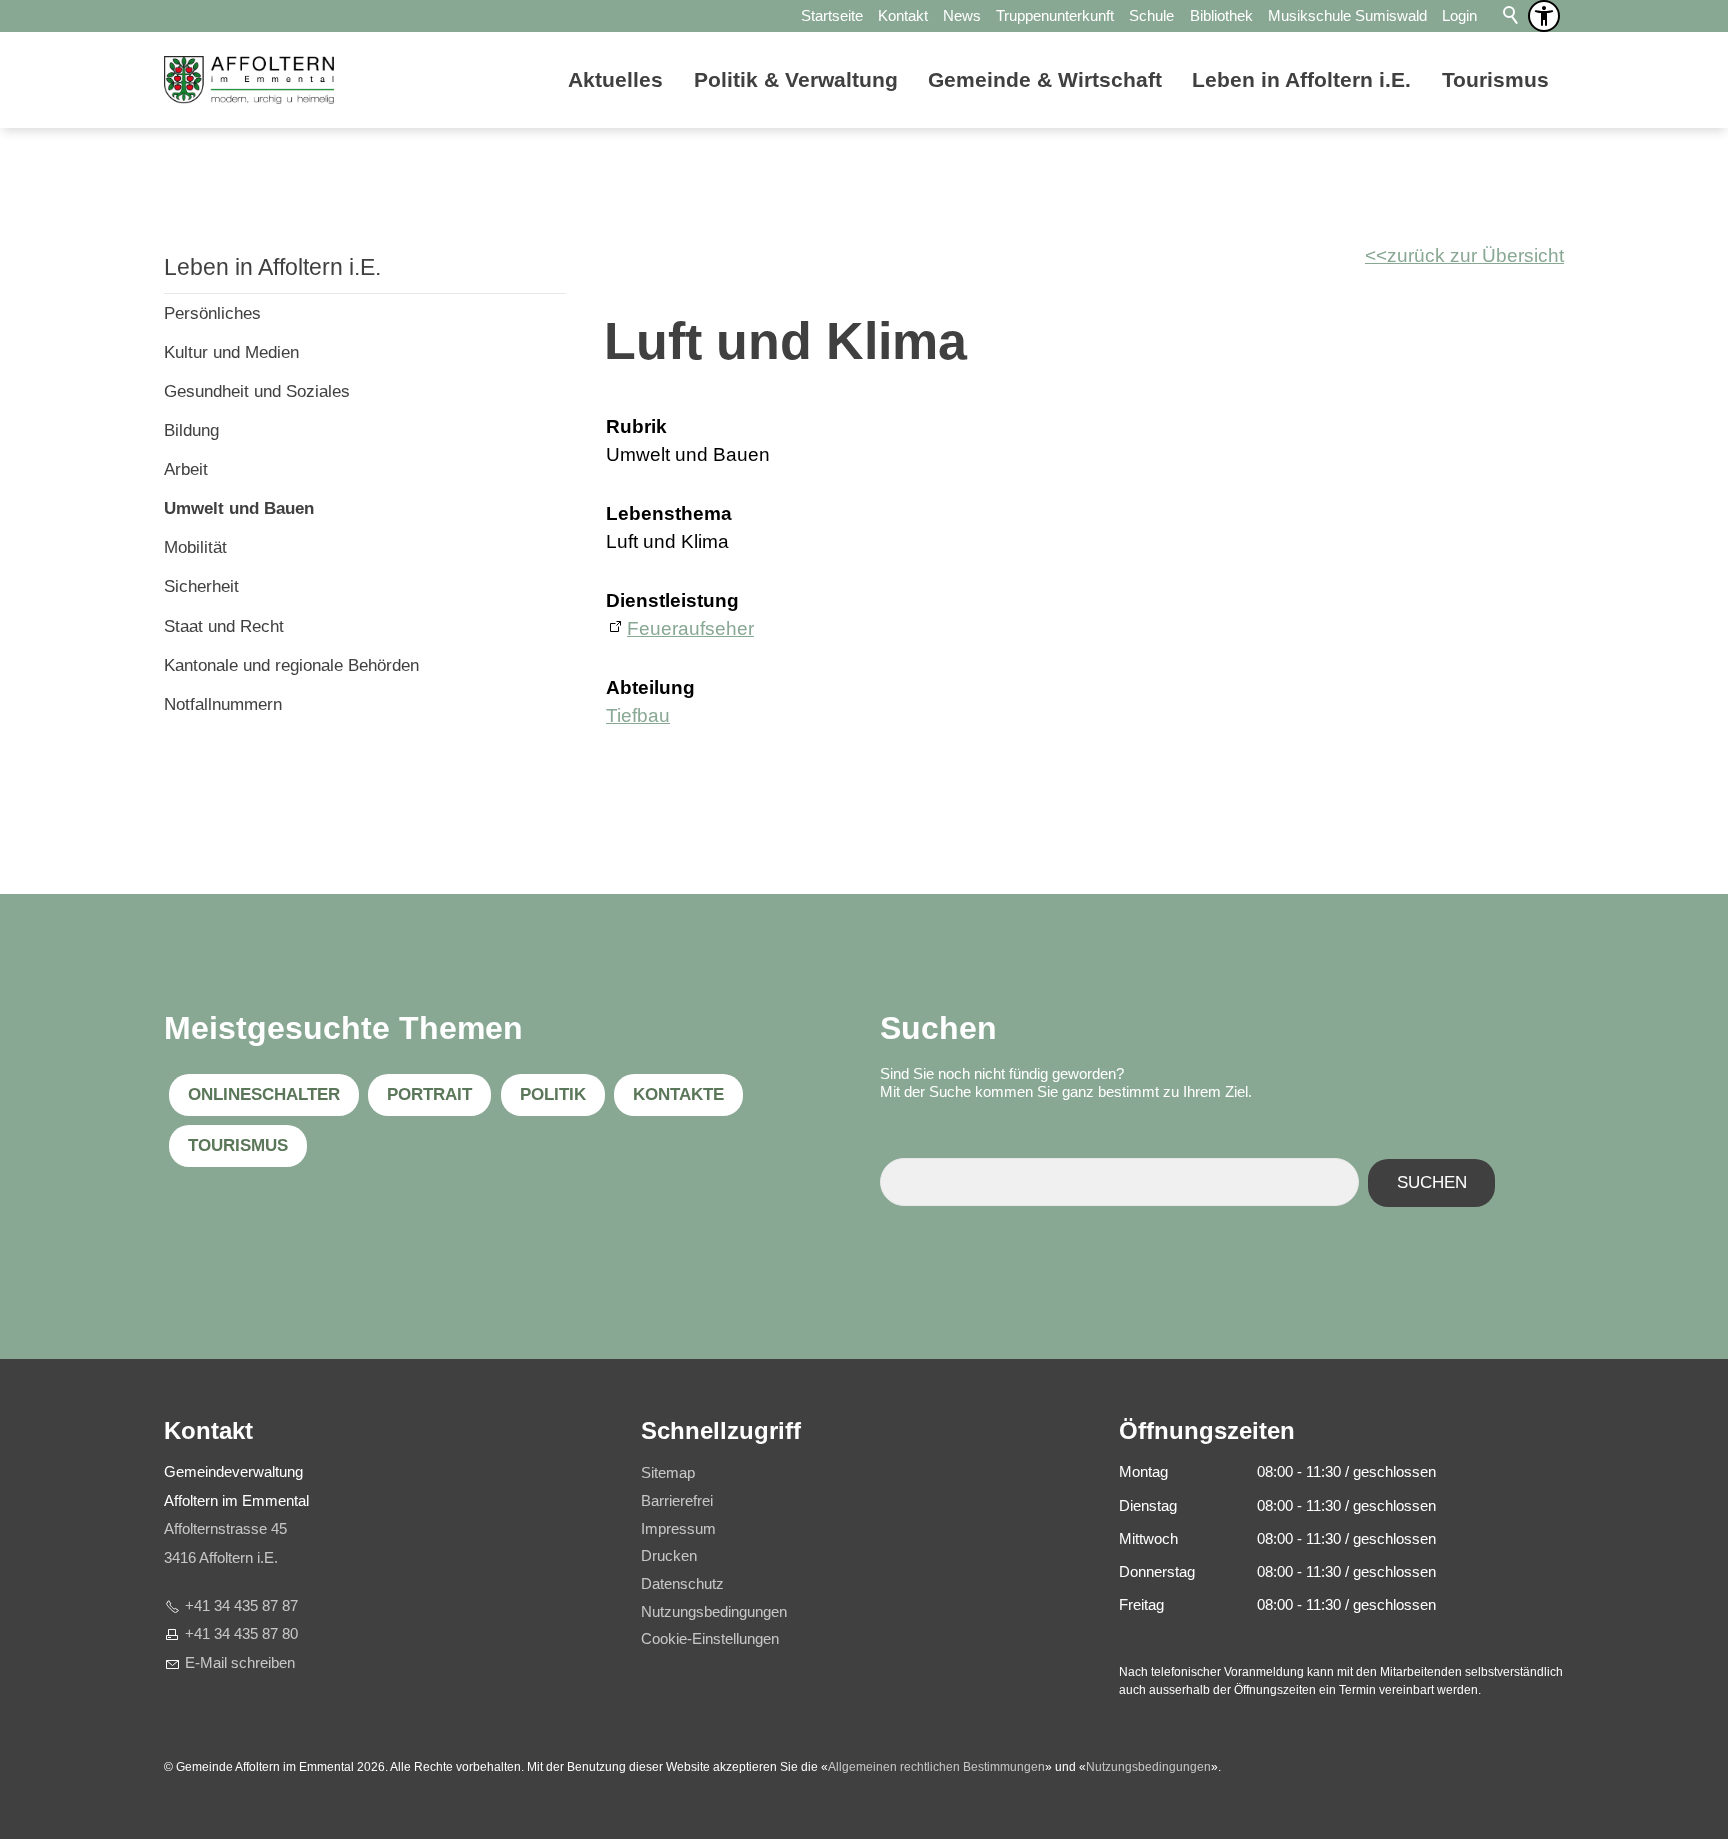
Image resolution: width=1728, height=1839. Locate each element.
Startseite (832, 15)
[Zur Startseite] (249, 80)
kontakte (678, 1094)
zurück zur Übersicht (1475, 255)
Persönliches (212, 313)
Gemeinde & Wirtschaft (1045, 79)
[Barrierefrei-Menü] (1544, 16)
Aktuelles (615, 79)
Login (1459, 15)
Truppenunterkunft (1055, 15)
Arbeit (186, 469)
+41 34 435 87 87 (241, 1605)
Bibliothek (1221, 15)
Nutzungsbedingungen (1148, 1767)
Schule (1151, 15)
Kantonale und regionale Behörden (291, 665)
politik (553, 1094)
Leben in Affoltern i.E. (1301, 79)
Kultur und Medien (231, 352)
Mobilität (195, 547)
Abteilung (650, 687)
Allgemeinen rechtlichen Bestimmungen (936, 1767)
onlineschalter (264, 1094)
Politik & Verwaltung (796, 79)
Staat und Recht (224, 626)
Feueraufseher (690, 628)
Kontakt (903, 15)
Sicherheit (201, 586)
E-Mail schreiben (240, 1662)
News (962, 15)
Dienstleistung (672, 600)
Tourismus (1495, 79)
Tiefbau (638, 715)
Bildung (191, 430)
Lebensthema (669, 513)
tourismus (238, 1145)
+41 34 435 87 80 (241, 1633)
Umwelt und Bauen (239, 508)
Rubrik (636, 426)
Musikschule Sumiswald (1347, 15)
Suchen (1432, 1182)
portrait (429, 1094)
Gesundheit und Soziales (257, 391)
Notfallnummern (223, 704)
